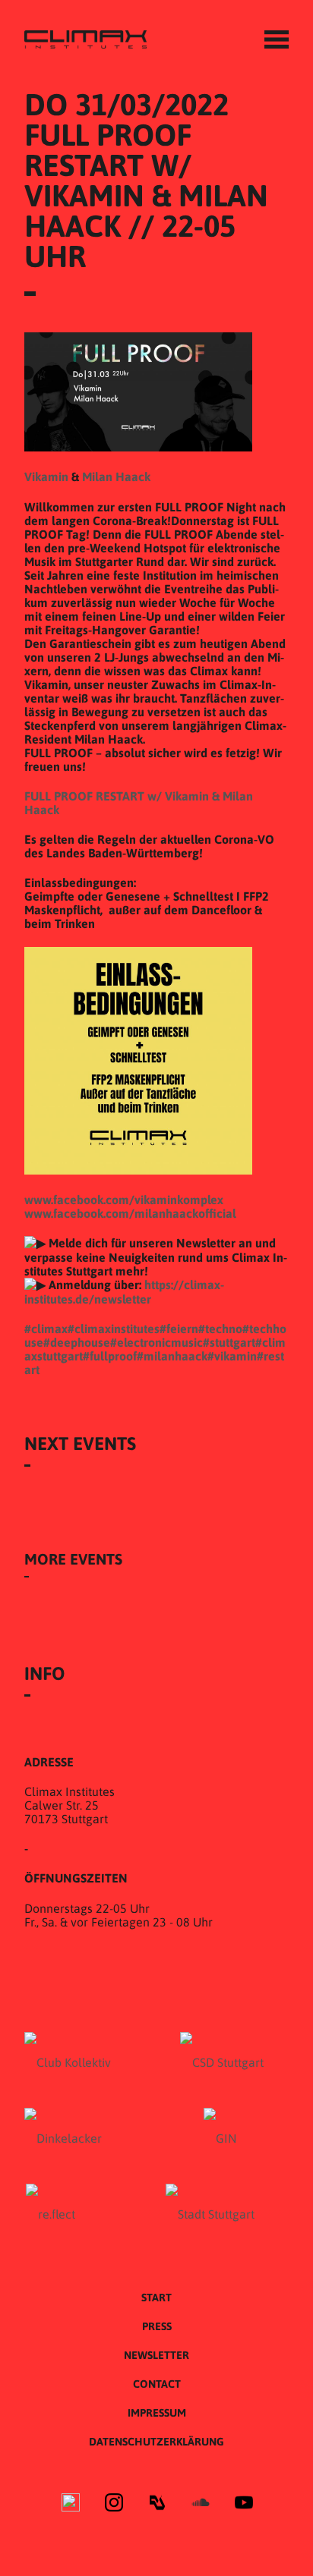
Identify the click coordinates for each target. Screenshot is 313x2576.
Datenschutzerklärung (156, 2442)
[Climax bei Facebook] (71, 2504)
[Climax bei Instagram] (114, 2504)
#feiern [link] (179, 1329)
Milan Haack (116, 477)
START (156, 2298)
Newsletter (156, 2355)
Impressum (157, 2413)
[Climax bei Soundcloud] (201, 2504)
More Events (73, 1559)
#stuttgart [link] (229, 1342)
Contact (157, 2384)
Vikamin (46, 477)
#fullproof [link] (110, 1356)
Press (157, 2326)
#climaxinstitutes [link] (114, 1329)
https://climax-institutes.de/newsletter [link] (124, 1292)
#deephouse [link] (77, 1342)
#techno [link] (220, 1329)
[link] (124, 1200)
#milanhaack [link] (172, 1356)
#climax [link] (46, 1329)
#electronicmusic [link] (156, 1342)
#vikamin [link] (232, 1356)
